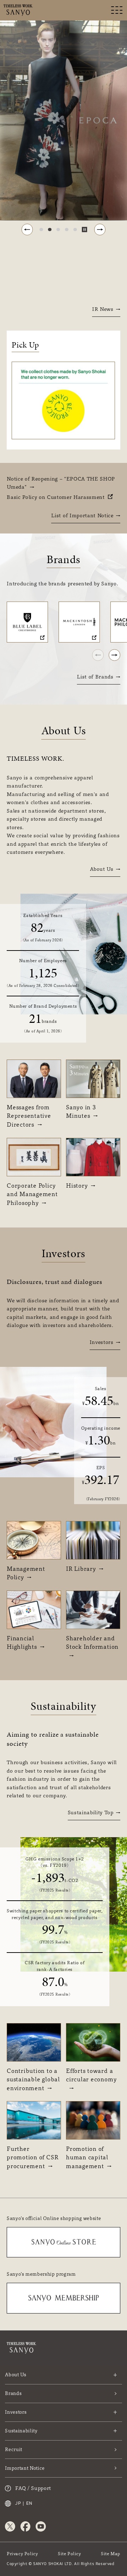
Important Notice (25, 2468)
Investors (102, 1342)
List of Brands (95, 677)
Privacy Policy (22, 2554)
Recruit (14, 2449)
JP (18, 2503)
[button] (27, 230)
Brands (13, 2393)
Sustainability (21, 2431)
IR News (103, 309)
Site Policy (69, 2554)
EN (29, 2503)
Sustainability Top (91, 1812)
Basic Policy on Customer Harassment (56, 497)
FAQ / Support (33, 2488)
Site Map (111, 2554)
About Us (102, 869)
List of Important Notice (82, 515)
